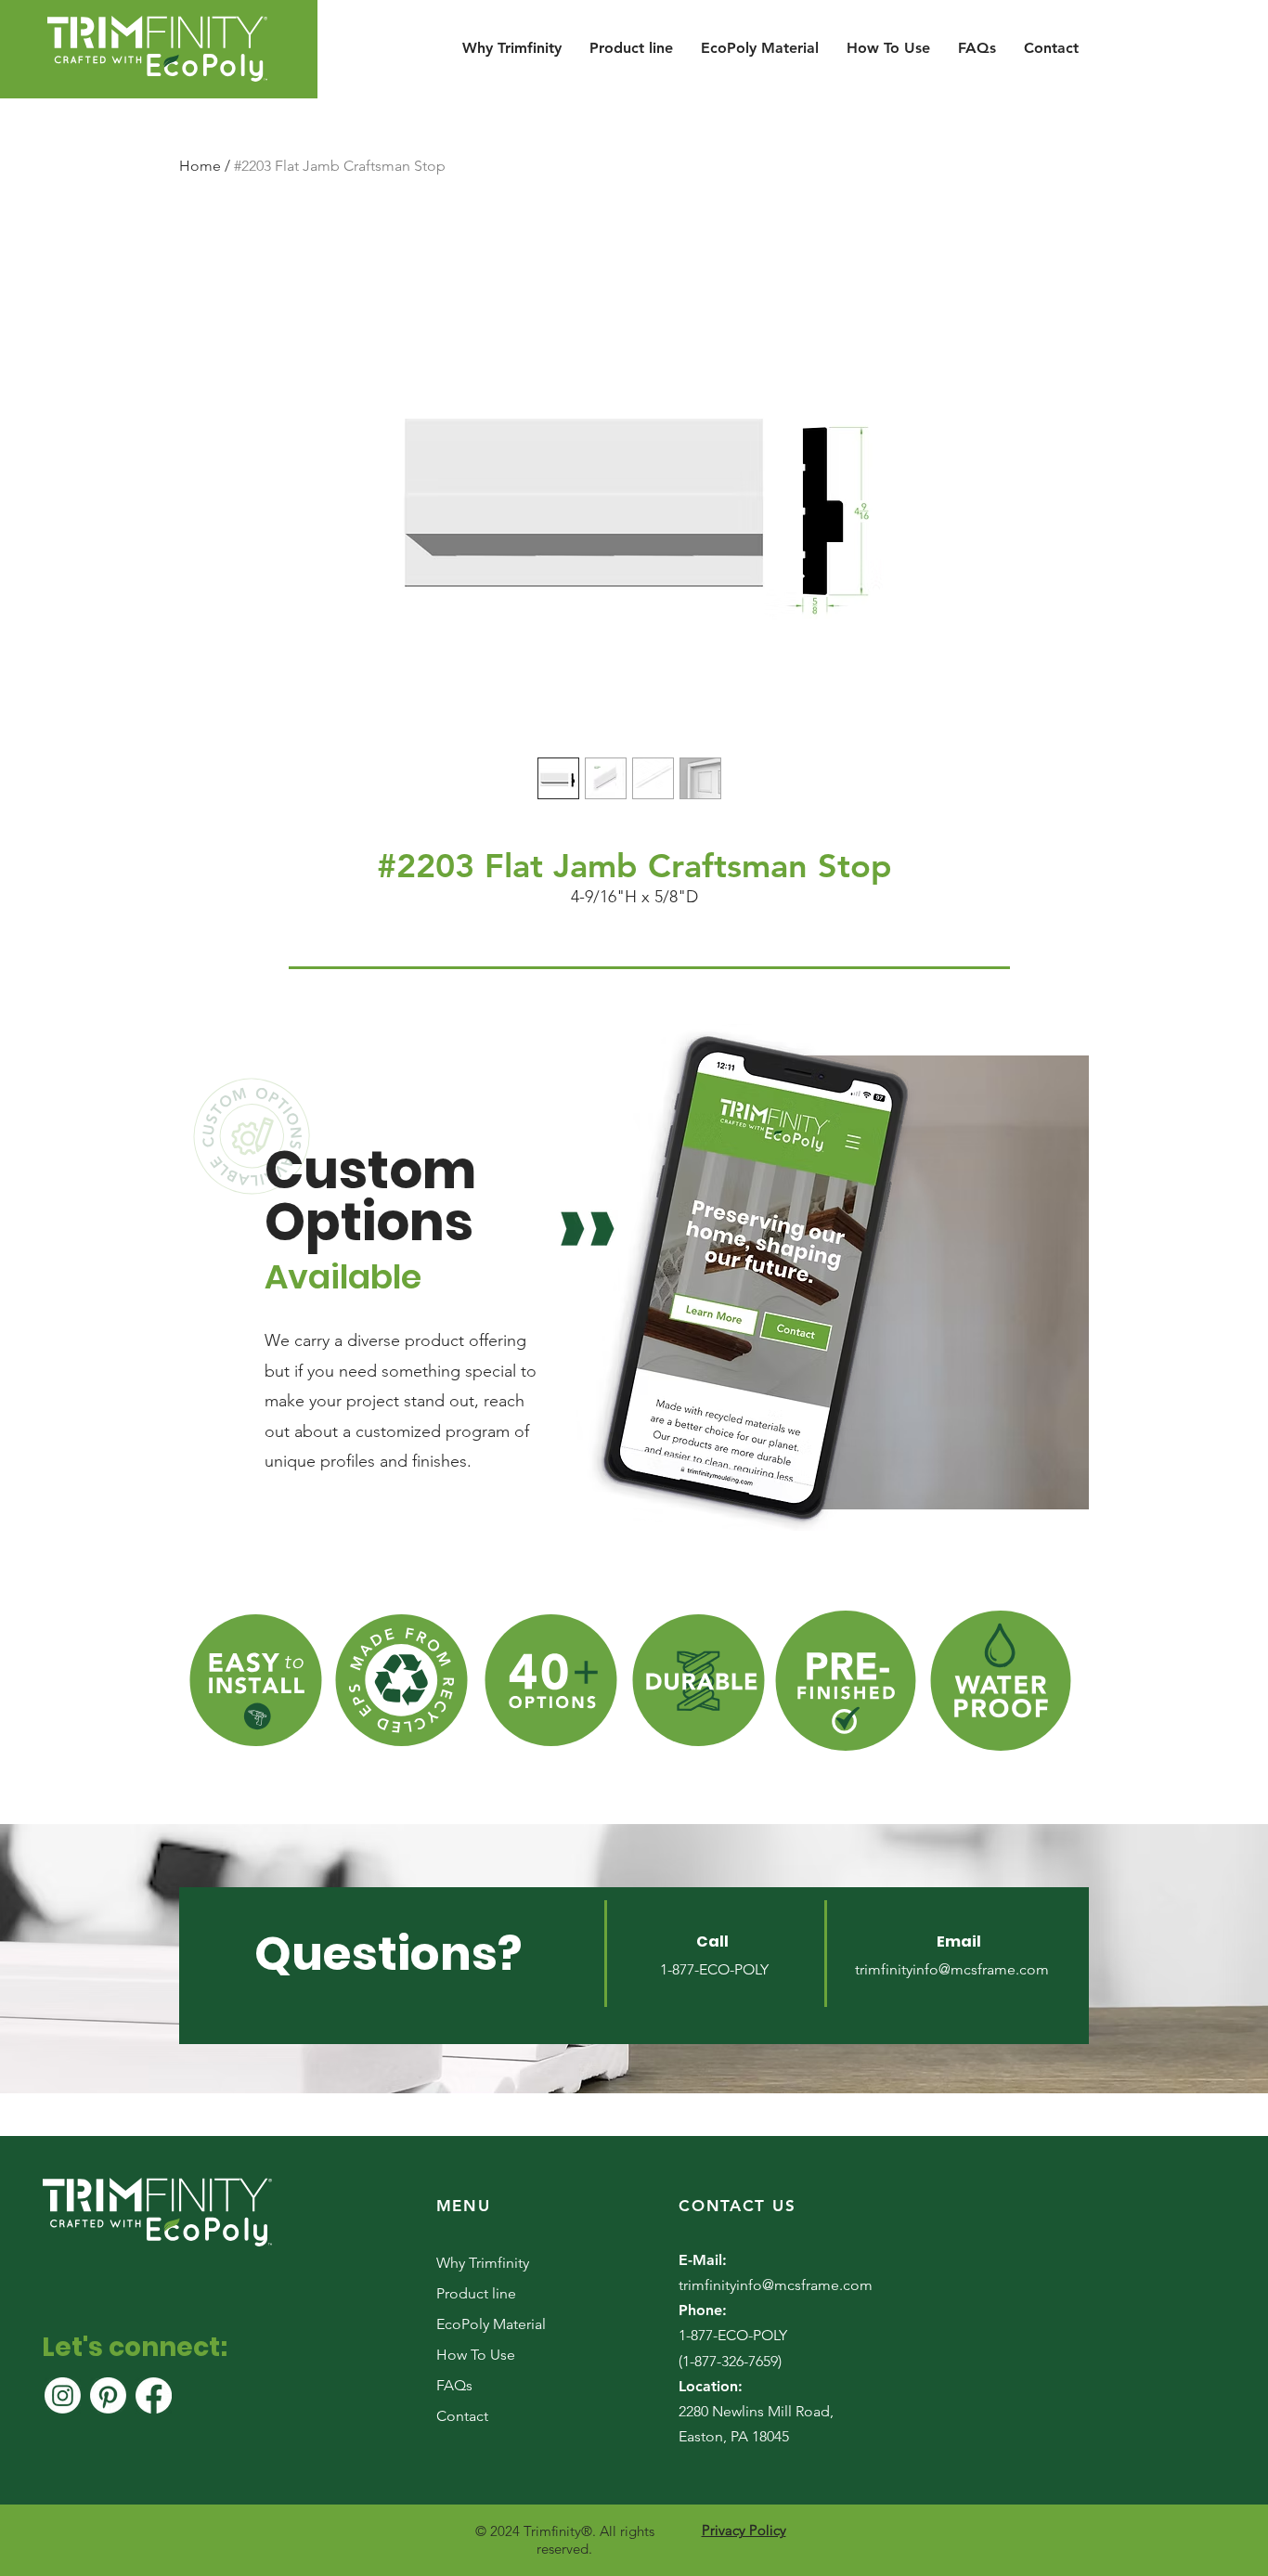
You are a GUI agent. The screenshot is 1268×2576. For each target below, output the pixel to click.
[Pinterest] (108, 2395)
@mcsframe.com (994, 1969)
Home (200, 166)
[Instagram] (63, 2395)
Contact (462, 2416)
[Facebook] (154, 2395)
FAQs (454, 2385)
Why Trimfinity (483, 2263)
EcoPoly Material (491, 2324)
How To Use (476, 2355)
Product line (476, 2293)
